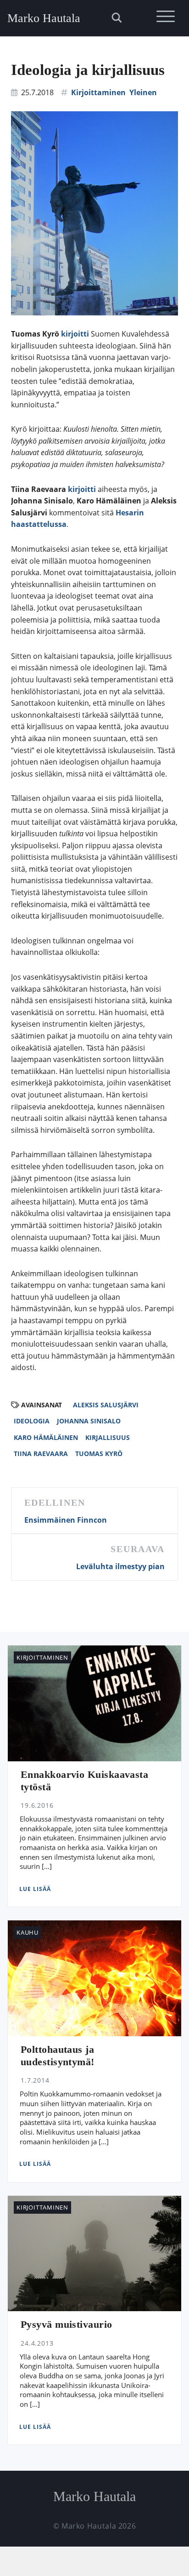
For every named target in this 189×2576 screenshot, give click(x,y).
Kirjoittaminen (98, 92)
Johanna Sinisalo (89, 1421)
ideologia (32, 1421)
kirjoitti (75, 334)
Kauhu (28, 1932)
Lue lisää (35, 1889)
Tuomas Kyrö (99, 1454)
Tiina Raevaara (41, 1454)
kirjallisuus (108, 1437)
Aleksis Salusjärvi (106, 1405)
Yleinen (143, 92)
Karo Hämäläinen (46, 1437)
